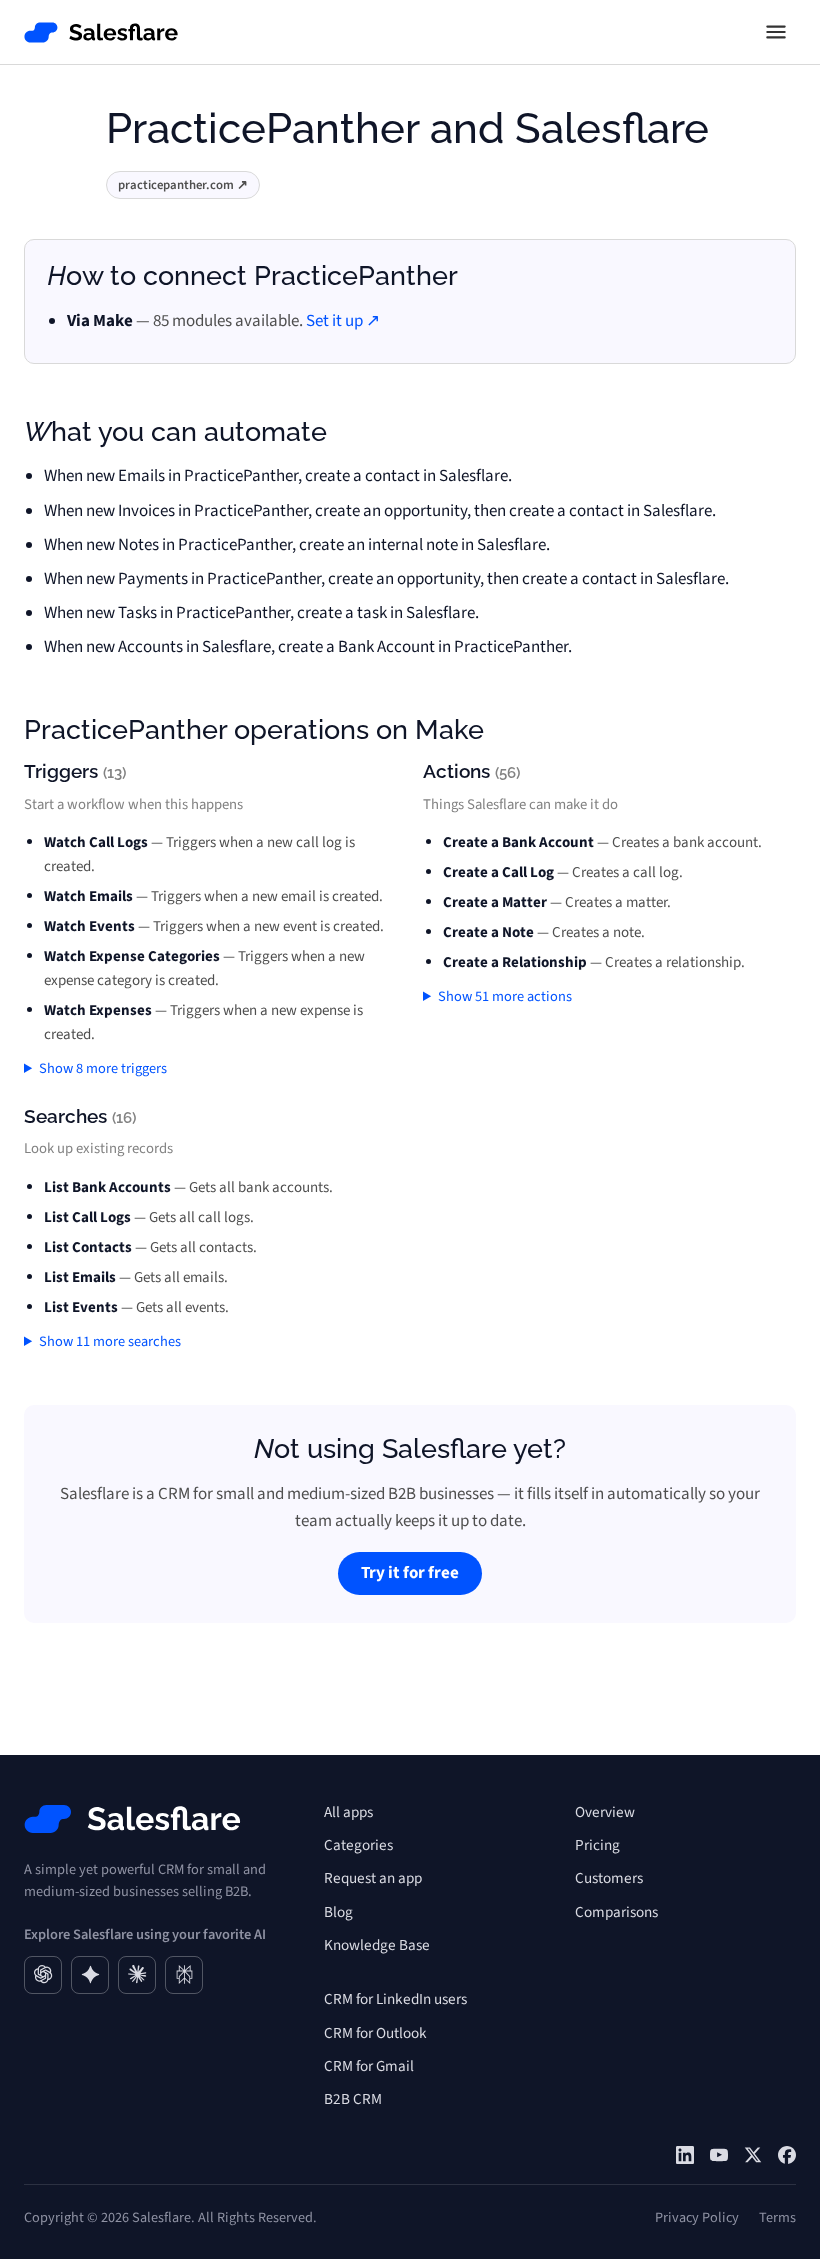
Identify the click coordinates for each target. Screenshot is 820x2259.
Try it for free (410, 1573)
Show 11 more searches (110, 1341)
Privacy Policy (697, 2217)
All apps (348, 1812)
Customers (609, 1878)
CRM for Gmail (369, 2066)
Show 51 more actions (505, 996)
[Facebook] (787, 2155)
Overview (605, 1812)
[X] (753, 2155)
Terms (777, 2217)
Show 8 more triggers (103, 1068)
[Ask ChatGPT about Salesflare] (43, 1975)
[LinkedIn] (685, 2155)
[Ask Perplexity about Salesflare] (184, 1975)
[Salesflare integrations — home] (101, 32)
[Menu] (776, 32)
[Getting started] (719, 2155)
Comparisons (616, 1912)
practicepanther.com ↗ (183, 185)
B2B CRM (353, 2099)
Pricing (597, 1845)
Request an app (373, 1878)
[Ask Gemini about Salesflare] (90, 1975)
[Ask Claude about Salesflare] (137, 1975)
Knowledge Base (377, 1945)
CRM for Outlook (375, 2033)
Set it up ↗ (343, 321)
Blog (338, 1912)
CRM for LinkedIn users (395, 1999)
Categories (358, 1845)
